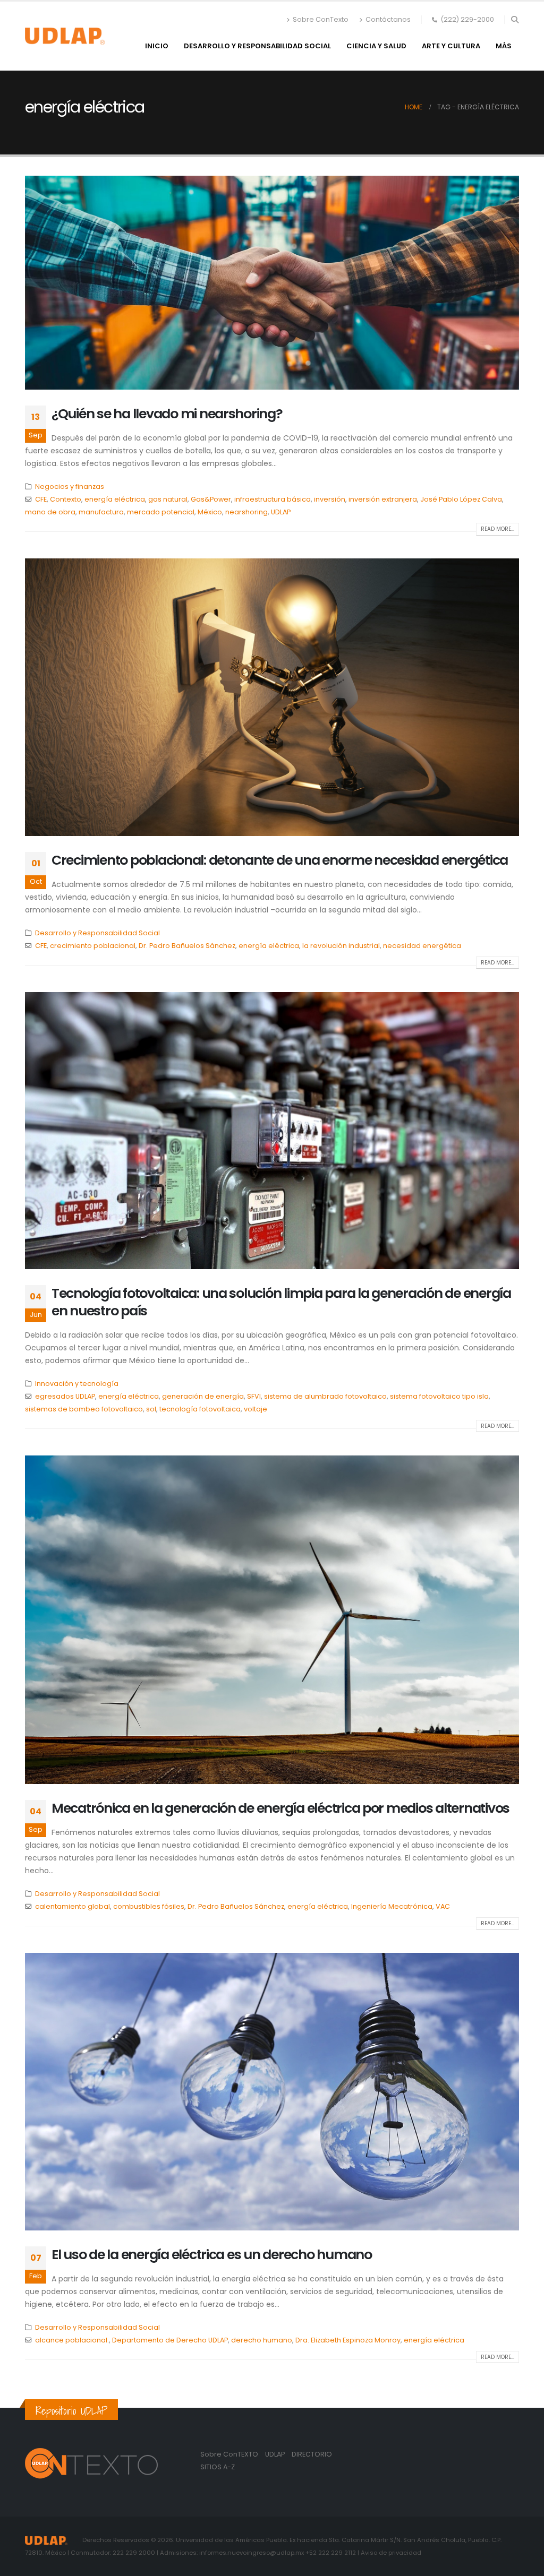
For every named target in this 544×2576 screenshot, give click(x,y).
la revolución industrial (341, 946)
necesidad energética (422, 946)
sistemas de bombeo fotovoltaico (84, 1409)
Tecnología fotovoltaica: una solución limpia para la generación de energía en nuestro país (281, 1302)
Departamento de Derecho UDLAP (170, 2340)
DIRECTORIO (312, 2454)
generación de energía (203, 1396)
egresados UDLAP (65, 1396)
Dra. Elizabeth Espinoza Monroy (348, 2340)
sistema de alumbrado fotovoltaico (325, 1396)
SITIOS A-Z (218, 2467)
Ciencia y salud (376, 46)
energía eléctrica (115, 499)
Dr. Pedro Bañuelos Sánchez (187, 946)
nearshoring (246, 512)
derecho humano (262, 2340)
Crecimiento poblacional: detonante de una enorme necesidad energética (280, 860)
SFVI (254, 1396)
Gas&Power (211, 499)
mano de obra (50, 512)
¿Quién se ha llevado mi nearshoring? (167, 414)
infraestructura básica (273, 499)
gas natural (168, 499)
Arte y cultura (451, 46)
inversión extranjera (383, 499)
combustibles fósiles (149, 1906)
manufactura (101, 512)
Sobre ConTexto (321, 19)
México (210, 512)
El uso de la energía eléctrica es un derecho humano (212, 2255)
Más (504, 46)
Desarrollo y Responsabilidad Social (257, 46)
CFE (41, 499)
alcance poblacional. (72, 2340)
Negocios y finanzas (70, 486)
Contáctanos (388, 19)
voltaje (256, 1409)
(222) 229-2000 (467, 19)
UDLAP (281, 512)
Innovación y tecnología (77, 1384)
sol (151, 1409)
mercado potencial (161, 512)
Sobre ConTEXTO (229, 2454)
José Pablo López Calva (461, 499)
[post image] (272, 283)
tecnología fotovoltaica (200, 1409)
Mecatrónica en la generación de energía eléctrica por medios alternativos (280, 1808)
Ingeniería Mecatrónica (392, 1906)
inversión (330, 499)
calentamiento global (73, 1906)
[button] (515, 20)
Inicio (157, 46)
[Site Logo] (65, 36)
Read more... (498, 529)
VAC (443, 1906)
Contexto (66, 499)
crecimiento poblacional (93, 946)
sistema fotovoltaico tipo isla (439, 1396)
